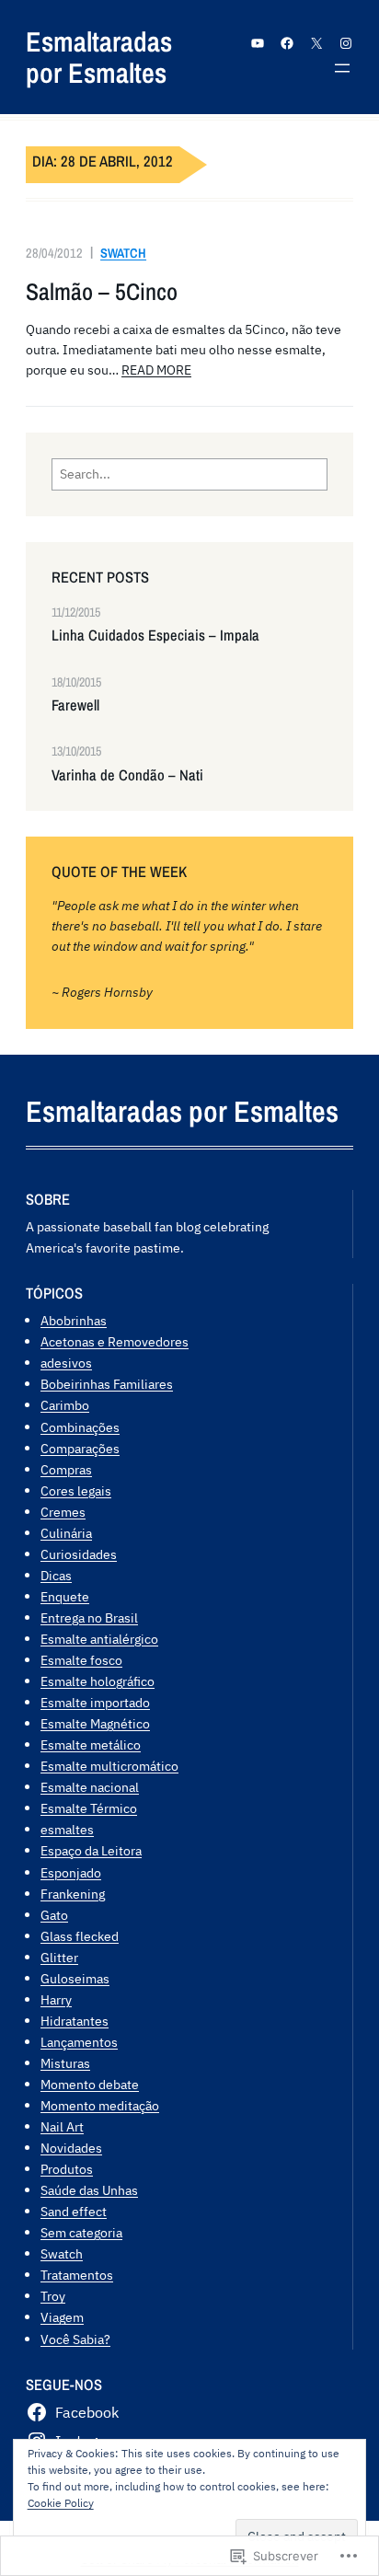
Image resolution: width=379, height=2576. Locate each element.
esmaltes (67, 1829)
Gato (54, 1915)
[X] (316, 43)
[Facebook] (287, 43)
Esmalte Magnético (95, 1723)
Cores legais (76, 1490)
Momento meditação (100, 2105)
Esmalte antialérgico (99, 1639)
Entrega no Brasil (89, 1617)
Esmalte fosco (81, 1660)
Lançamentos (79, 2042)
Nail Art (62, 2126)
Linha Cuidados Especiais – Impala (155, 635)
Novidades (71, 2148)
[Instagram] (346, 43)
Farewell (75, 705)
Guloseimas (75, 1978)
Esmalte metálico (91, 1744)
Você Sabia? (75, 2339)
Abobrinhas (74, 1320)
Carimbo (65, 1405)
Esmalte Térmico (89, 1808)
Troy (53, 2296)
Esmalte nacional (90, 1787)
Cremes (63, 1512)
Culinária (66, 1533)
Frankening (73, 1894)
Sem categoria (81, 2232)
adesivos (66, 1363)
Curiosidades (79, 1554)
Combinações (80, 1427)
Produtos (67, 2169)
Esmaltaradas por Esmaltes (99, 57)
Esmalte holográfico (98, 1681)
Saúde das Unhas (89, 2190)
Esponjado (71, 1872)
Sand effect (74, 2211)
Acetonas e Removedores (115, 1341)
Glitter (59, 1957)
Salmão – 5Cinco (102, 292)
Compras (66, 1469)
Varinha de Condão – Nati (127, 775)
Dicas (56, 1575)
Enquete (65, 1596)
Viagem (62, 2317)
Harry (56, 1999)
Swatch (123, 253)
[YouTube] (258, 43)
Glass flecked (80, 1936)
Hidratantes (75, 2021)
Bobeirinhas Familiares (107, 1384)
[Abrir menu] (342, 68)
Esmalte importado (95, 1702)
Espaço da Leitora (91, 1850)
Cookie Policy (61, 2503)
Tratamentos (77, 2275)
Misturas (65, 2063)
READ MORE (156, 370)
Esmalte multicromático (109, 1766)
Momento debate (90, 2084)
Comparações (80, 1448)
